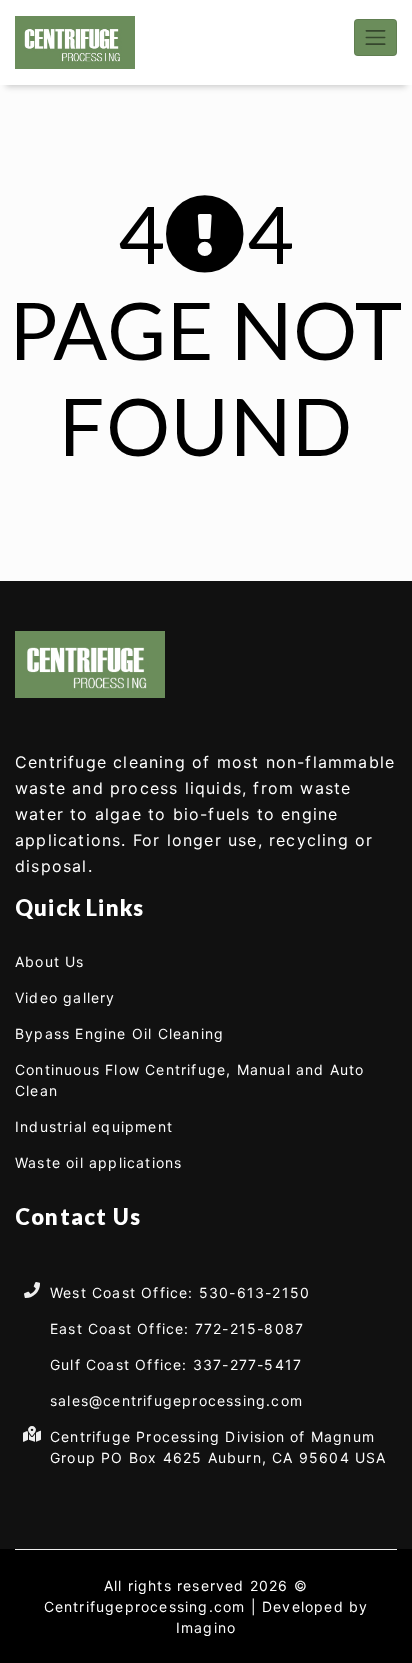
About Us (50, 961)
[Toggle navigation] (375, 37)
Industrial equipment (94, 1126)
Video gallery (65, 997)
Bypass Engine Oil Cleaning (119, 1033)
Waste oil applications (98, 1162)
